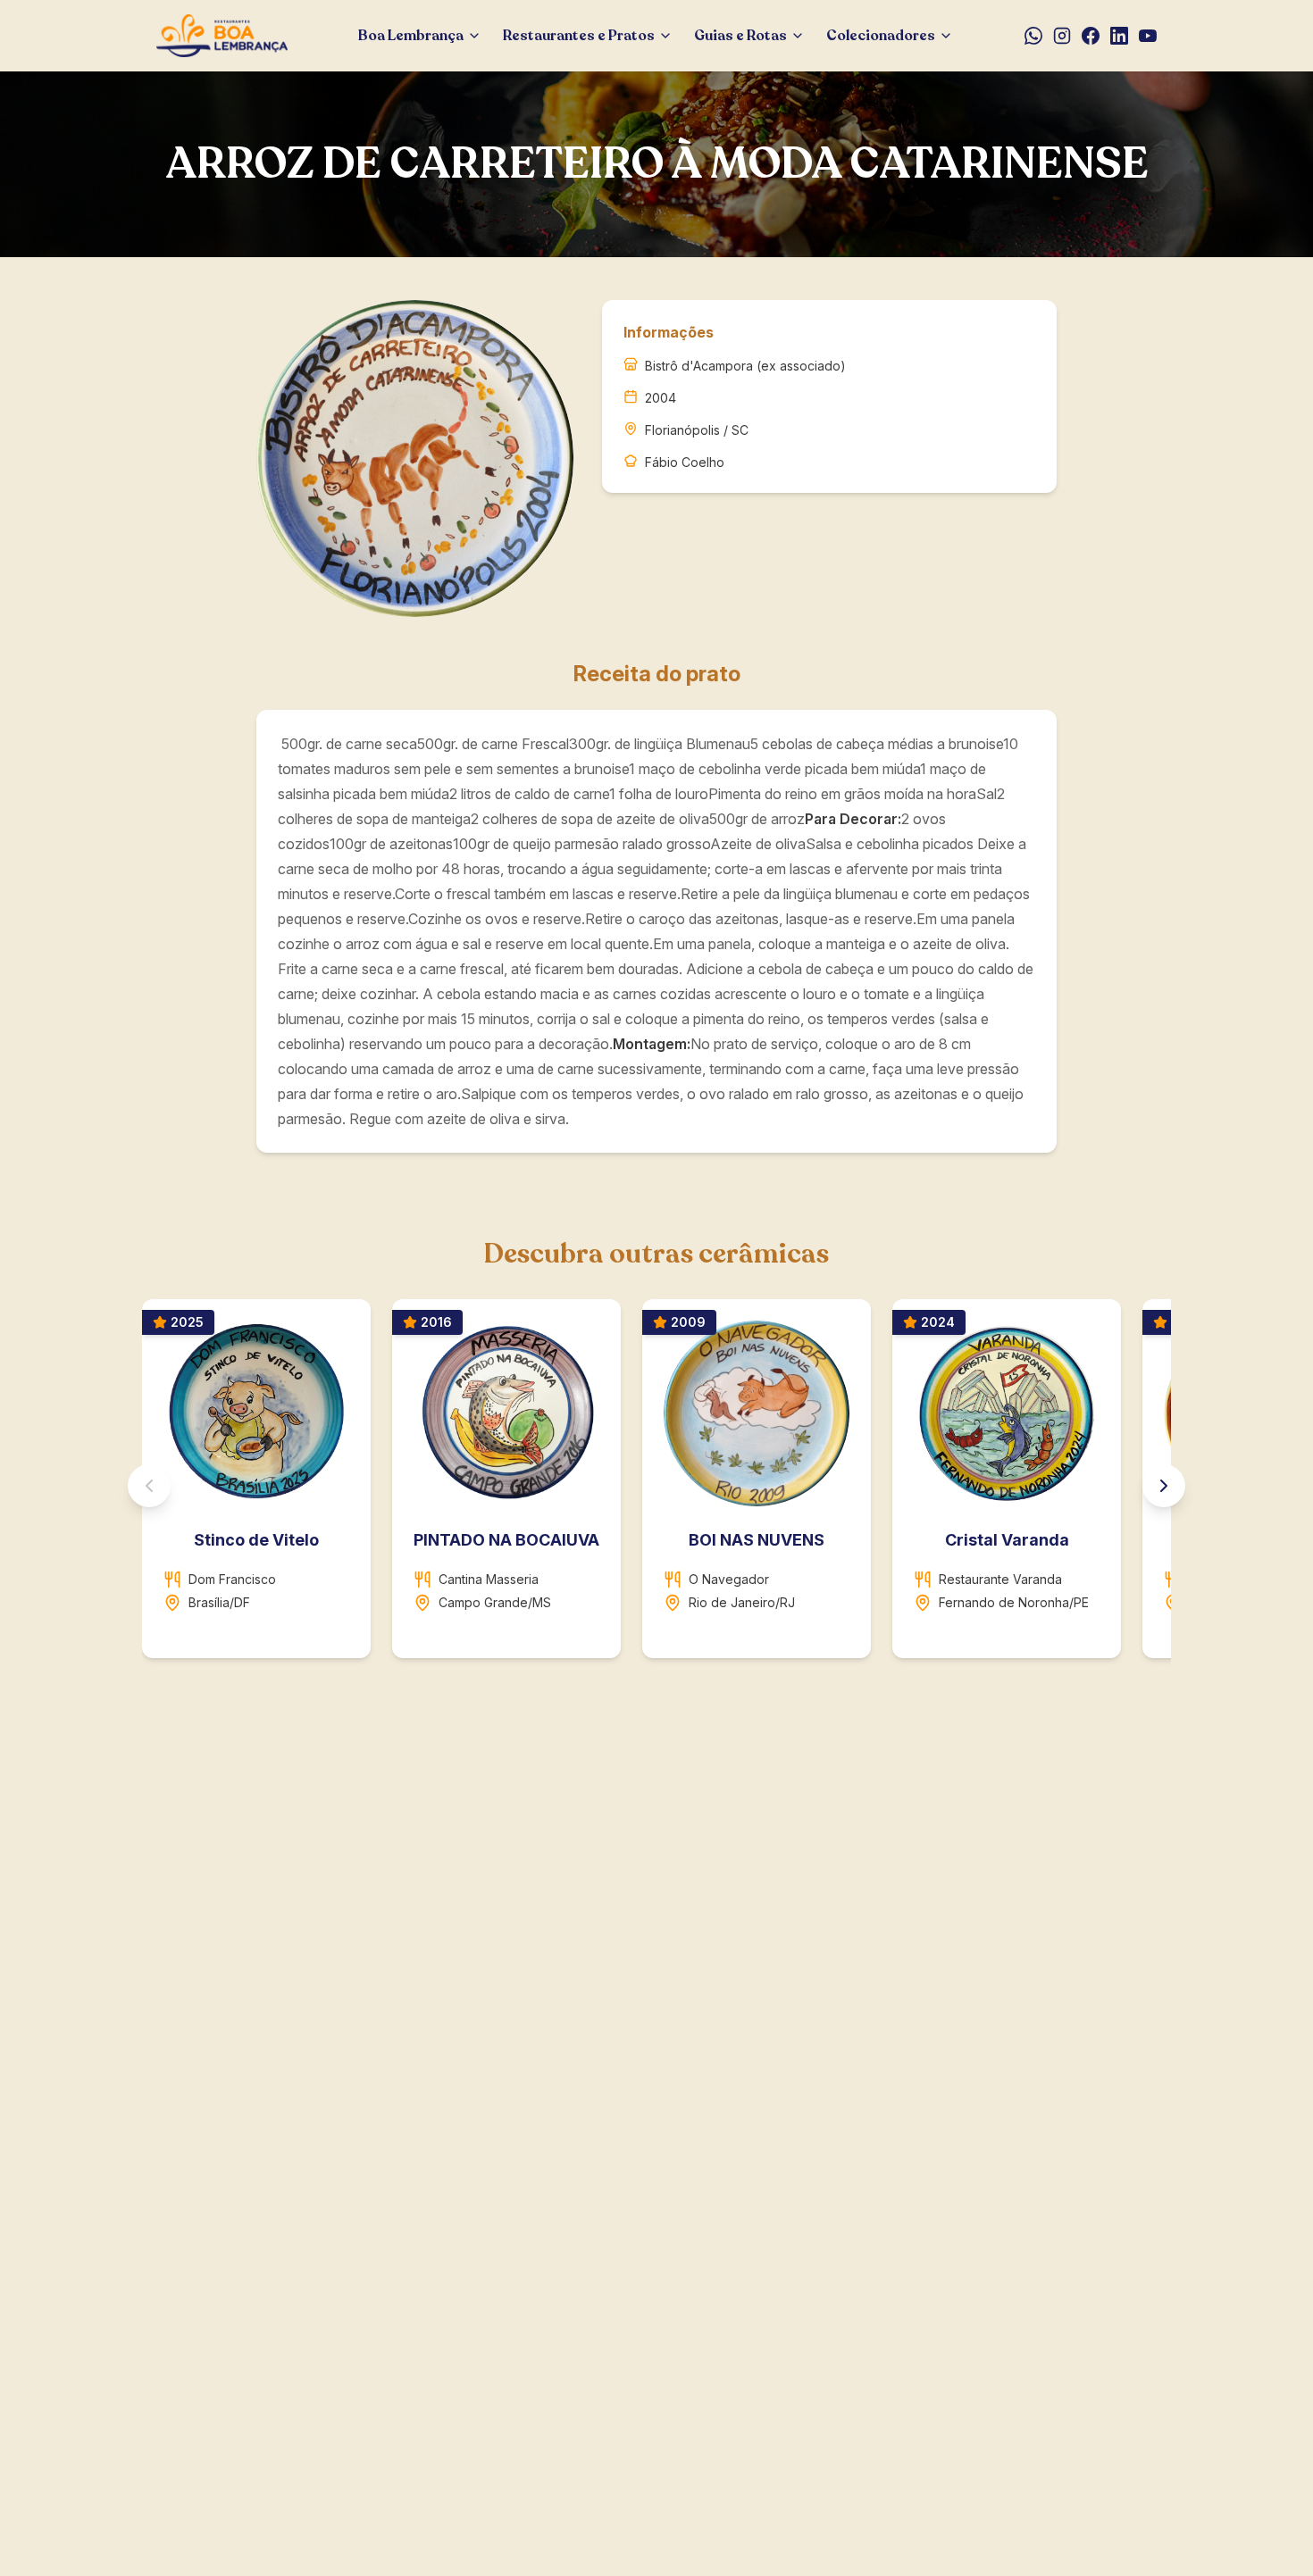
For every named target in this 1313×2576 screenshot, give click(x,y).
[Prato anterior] (149, 1486)
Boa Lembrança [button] (411, 36)
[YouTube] (1148, 36)
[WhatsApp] (1033, 36)
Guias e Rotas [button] (740, 36)
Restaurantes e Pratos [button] (579, 36)
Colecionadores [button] (881, 36)
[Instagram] (1062, 36)
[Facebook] (1091, 36)
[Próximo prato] (1164, 1486)
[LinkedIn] (1119, 36)
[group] (656, 1486)
